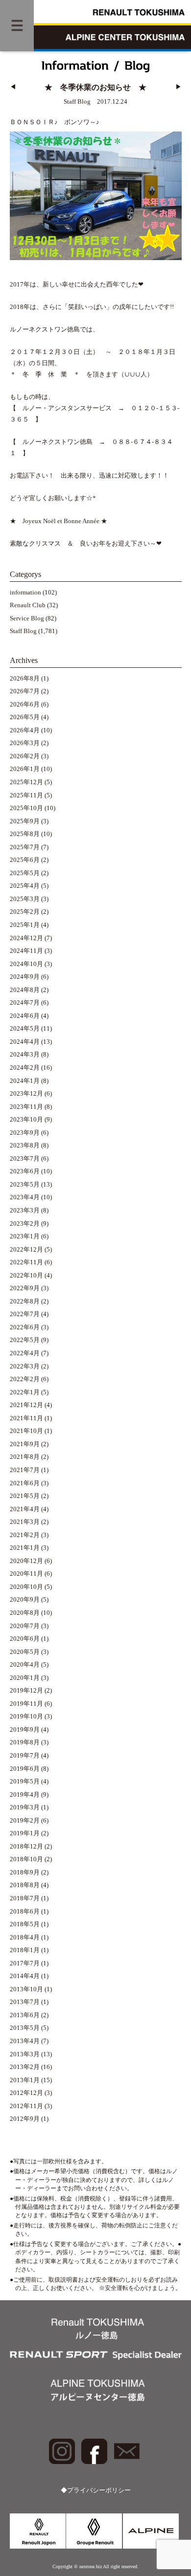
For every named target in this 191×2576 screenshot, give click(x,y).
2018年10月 (26, 1859)
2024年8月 (25, 990)
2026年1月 (25, 769)
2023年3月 (25, 1211)
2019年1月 (25, 1833)
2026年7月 (25, 691)
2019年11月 (26, 1704)
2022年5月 (25, 1340)
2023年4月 (25, 1197)
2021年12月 (26, 1405)
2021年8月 (25, 1457)
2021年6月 (25, 1483)
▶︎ (179, 87)
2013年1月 (25, 2080)
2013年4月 (25, 2041)
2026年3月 (25, 743)
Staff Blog (23, 631)
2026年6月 (25, 705)
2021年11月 (26, 1418)
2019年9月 (25, 1730)
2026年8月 (25, 679)
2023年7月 (25, 1159)
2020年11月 (26, 1574)
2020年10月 (26, 1587)
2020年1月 (25, 1678)
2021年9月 (25, 1444)
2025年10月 (26, 808)
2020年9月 (25, 1600)
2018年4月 (25, 1938)
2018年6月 (25, 1912)
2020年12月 (26, 1561)
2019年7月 (25, 1756)
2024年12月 (26, 938)
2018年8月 (25, 1885)
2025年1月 (25, 925)
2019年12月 (26, 1691)
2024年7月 (25, 1003)
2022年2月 (25, 1379)
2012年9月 (25, 2119)
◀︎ (13, 87)
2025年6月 (25, 860)
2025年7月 (25, 847)
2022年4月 (25, 1353)
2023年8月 (25, 1145)
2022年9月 (25, 1288)
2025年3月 (25, 899)
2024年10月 (26, 964)
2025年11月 (26, 795)
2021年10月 (26, 1431)
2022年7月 (25, 1314)
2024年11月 (26, 951)
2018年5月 (25, 1924)
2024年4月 (25, 1042)
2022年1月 (25, 1392)
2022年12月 (26, 1250)
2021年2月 (25, 1535)
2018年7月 (25, 1898)
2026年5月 (25, 717)
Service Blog (27, 618)
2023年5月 (25, 1185)
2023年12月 (26, 1094)
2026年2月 (25, 756)
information (25, 593)
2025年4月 (25, 886)
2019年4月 (25, 1795)
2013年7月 (25, 2002)
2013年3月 (25, 2054)
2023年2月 (25, 1224)
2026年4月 (25, 730)
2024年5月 (25, 1029)
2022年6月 (25, 1327)
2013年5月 (25, 2028)
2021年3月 (25, 1522)
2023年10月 (26, 1120)
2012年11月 (26, 2106)
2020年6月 (25, 1639)
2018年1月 (25, 1950)
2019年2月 (25, 1821)
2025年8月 (25, 834)
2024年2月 (25, 1068)
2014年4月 (25, 1976)
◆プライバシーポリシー (96, 2490)
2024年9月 (25, 977)
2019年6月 (25, 1769)
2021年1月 (25, 1548)
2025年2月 (25, 912)
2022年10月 (26, 1276)
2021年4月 (25, 1509)
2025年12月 (26, 782)
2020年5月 (25, 1652)
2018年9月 (25, 1872)
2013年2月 (25, 2067)
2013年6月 (25, 2015)
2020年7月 (25, 1626)
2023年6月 (25, 1171)
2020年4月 (25, 1665)
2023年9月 (25, 1133)
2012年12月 (26, 2093)
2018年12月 (26, 1847)
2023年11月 (26, 1107)
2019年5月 (25, 1782)
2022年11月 (26, 1262)
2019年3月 (25, 1807)
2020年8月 (25, 1613)
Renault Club (28, 605)
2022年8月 (25, 1301)
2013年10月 (26, 1989)
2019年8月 (25, 1742)
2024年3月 (25, 1055)
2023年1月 (25, 1236)
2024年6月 (25, 1016)
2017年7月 (25, 1963)
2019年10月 (26, 1717)
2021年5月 (25, 1496)
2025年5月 (25, 873)
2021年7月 (25, 1470)
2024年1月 (25, 1081)
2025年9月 (25, 821)
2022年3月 (25, 1366)
